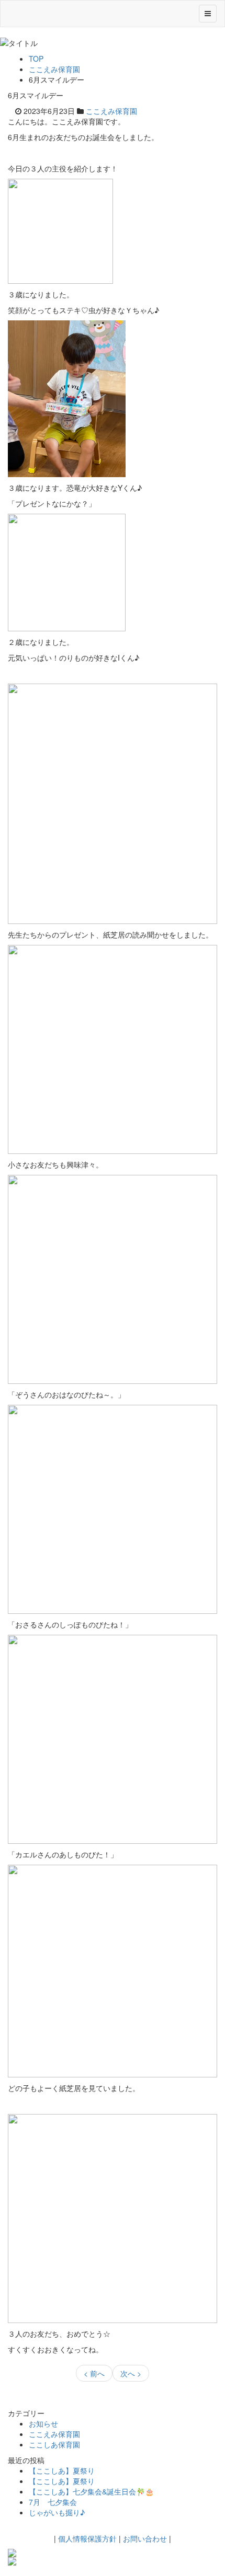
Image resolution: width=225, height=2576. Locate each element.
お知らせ (43, 2423)
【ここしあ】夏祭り (62, 2470)
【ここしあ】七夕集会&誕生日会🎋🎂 (91, 2491)
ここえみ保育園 (54, 69)
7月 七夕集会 (53, 2502)
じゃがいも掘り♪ (57, 2512)
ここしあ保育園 (54, 2444)
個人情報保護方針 (87, 2538)
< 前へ (94, 2373)
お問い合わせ (145, 2538)
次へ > (131, 2373)
